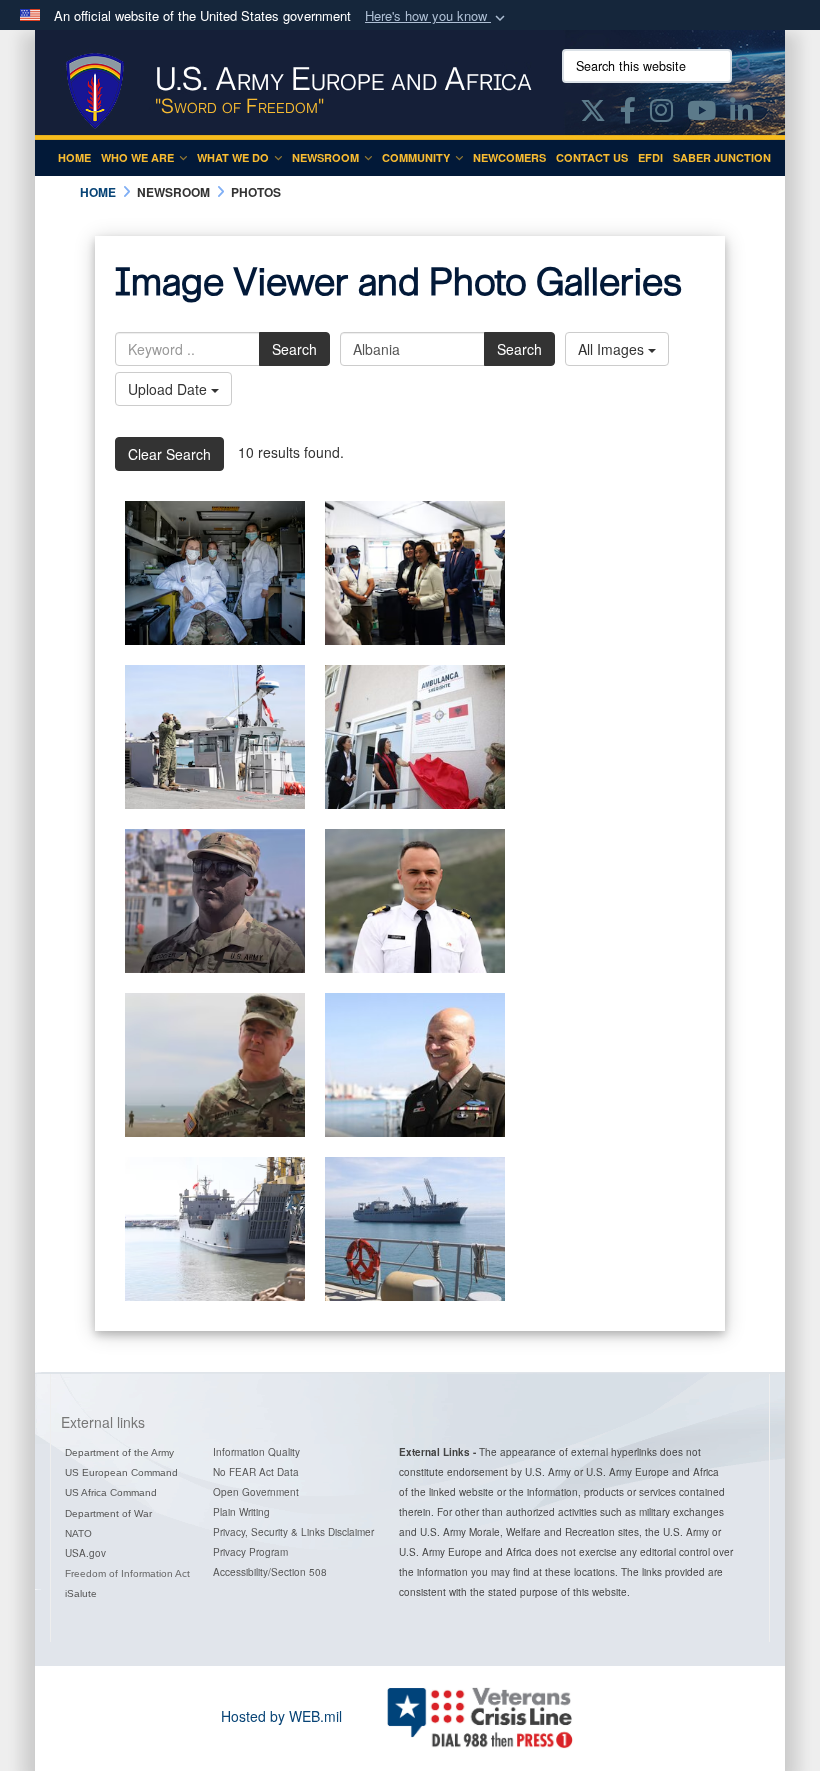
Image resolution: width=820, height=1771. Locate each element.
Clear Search (169, 454)
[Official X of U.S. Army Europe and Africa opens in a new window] (593, 114)
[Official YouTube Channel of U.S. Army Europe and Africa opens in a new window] (701, 114)
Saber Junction (722, 157)
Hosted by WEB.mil (281, 1716)
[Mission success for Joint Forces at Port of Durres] (215, 737)
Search (294, 349)
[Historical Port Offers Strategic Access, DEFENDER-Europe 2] (415, 1065)
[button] (437, 16)
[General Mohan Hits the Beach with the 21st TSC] (215, 1065)
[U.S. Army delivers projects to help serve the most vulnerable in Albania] (415, 737)
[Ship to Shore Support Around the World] (215, 1229)
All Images (613, 349)
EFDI (650, 157)
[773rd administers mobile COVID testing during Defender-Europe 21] (215, 573)
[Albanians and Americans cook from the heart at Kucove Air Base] (415, 573)
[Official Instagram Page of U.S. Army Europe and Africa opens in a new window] (661, 114)
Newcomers (509, 157)
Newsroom (325, 157)
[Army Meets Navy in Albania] (415, 1229)
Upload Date (169, 389)
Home (74, 157)
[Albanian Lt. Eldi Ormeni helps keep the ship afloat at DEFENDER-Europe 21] (415, 901)
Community (416, 157)
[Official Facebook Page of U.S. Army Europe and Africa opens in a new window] (628, 114)
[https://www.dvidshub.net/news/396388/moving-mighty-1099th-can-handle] (215, 901)
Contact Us (592, 157)
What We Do (233, 157)
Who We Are (137, 157)
